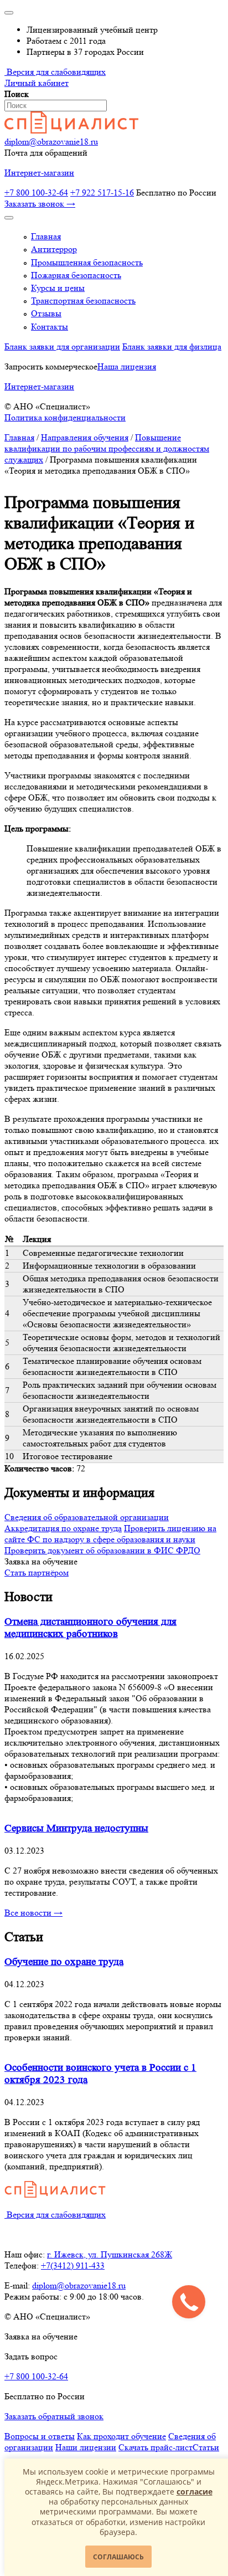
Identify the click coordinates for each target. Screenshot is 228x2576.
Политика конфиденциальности (65, 417)
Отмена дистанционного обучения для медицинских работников (90, 1628)
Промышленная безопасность (87, 262)
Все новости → (33, 1913)
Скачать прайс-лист (156, 2447)
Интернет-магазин (39, 173)
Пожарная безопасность (76, 275)
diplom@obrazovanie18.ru (51, 142)
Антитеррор (54, 249)
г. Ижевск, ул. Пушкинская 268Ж (110, 2254)
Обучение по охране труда (64, 1962)
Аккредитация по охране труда (63, 1528)
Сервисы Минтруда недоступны (76, 1828)
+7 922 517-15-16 (102, 193)
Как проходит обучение (121, 2436)
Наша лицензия (127, 366)
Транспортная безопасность (83, 301)
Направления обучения (85, 437)
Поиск (17, 94)
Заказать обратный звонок (54, 2416)
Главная (46, 236)
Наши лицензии (86, 2447)
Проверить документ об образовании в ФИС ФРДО (102, 1550)
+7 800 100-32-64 (36, 193)
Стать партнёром (37, 1572)
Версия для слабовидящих (55, 72)
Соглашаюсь (118, 2557)
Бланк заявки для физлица (172, 347)
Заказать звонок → (40, 204)
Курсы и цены (58, 288)
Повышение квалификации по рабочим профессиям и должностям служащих (107, 448)
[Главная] (71, 130)
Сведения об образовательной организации (87, 1517)
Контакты (50, 327)
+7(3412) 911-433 (73, 2265)
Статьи (206, 2447)
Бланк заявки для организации (62, 347)
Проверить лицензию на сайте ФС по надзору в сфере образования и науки (110, 1534)
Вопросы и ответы (40, 2436)
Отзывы (46, 313)
